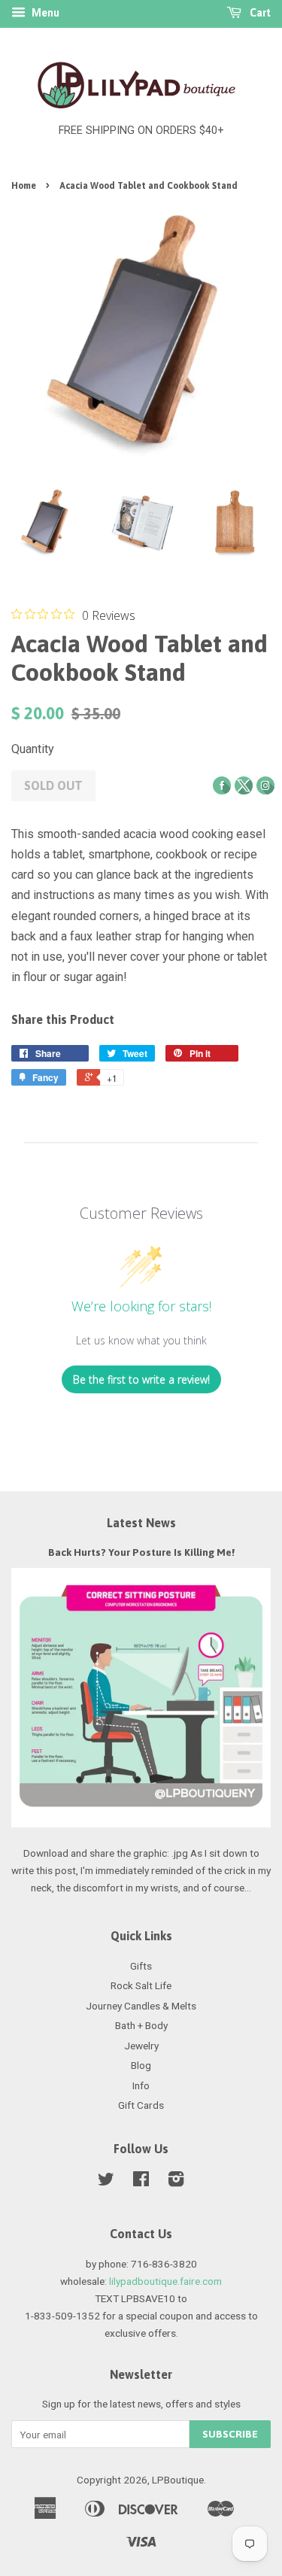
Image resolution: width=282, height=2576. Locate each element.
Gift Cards (141, 2105)
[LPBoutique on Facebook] (141, 2182)
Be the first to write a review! (141, 1379)
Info (141, 2085)
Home (24, 186)
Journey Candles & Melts (141, 2006)
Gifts (141, 1966)
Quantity (33, 749)
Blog (141, 2065)
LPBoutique (178, 2480)
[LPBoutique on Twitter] (106, 2182)
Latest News (141, 1523)
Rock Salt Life (141, 1985)
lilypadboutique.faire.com (165, 2281)
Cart (259, 13)
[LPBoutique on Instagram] (176, 2182)
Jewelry (141, 2046)
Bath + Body (141, 2025)
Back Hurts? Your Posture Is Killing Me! (141, 1552)
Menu (44, 13)
